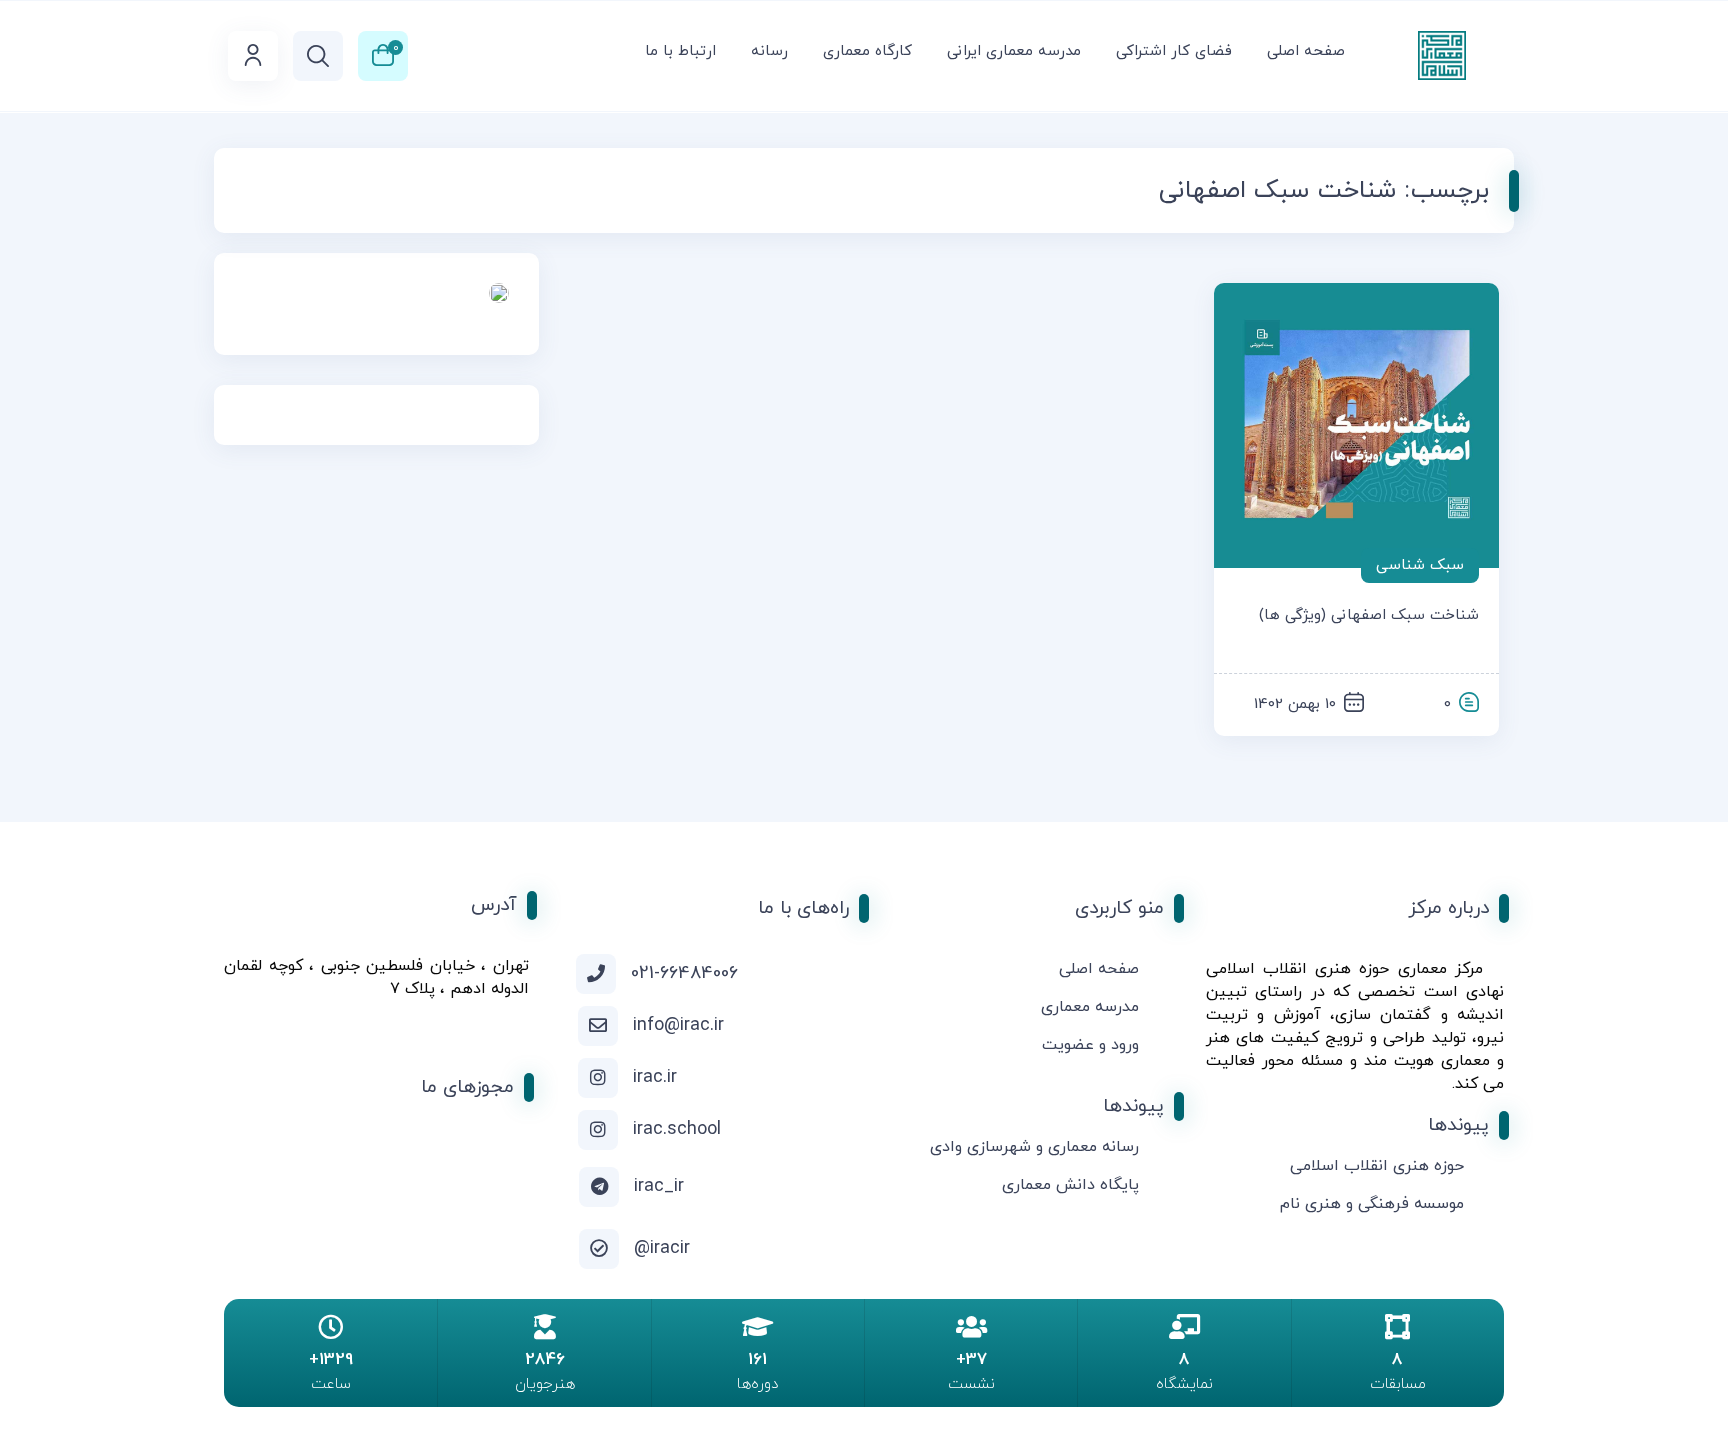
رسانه (769, 51)
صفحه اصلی (1306, 51)
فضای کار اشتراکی (1174, 51)
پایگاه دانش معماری (1070, 1185)
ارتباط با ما (680, 51)
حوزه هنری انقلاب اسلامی (1377, 1166)
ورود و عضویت (1090, 1045)
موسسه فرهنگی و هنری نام (1372, 1204)
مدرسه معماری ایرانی (1014, 51)
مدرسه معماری (1090, 1007)
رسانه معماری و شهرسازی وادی (1034, 1147)
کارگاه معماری (867, 51)
